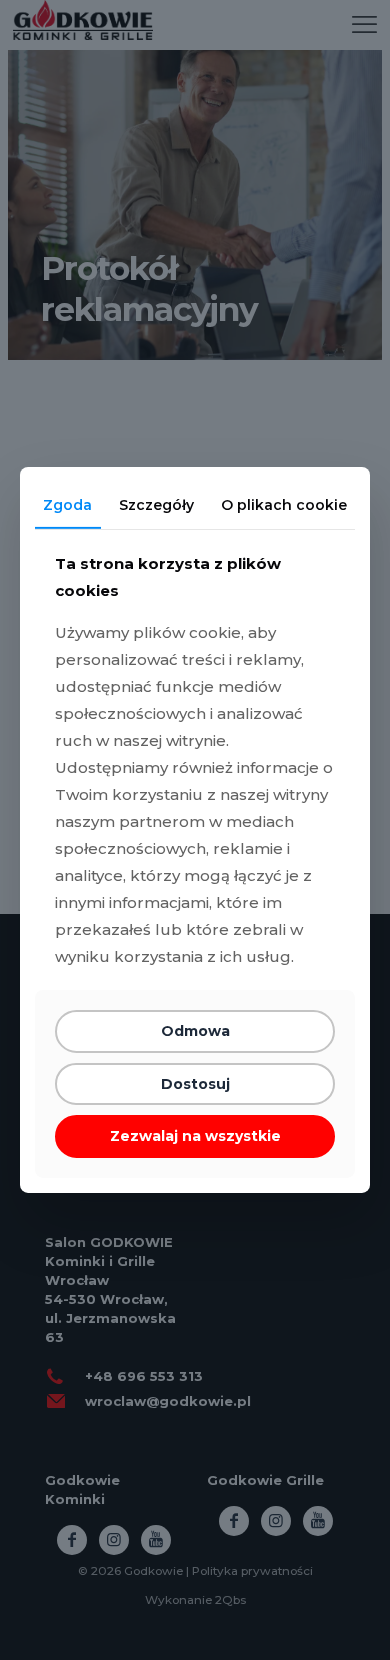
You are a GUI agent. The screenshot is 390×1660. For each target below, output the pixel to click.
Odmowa (195, 1031)
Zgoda (67, 505)
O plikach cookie (284, 505)
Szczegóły (156, 505)
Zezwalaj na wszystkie (195, 1136)
